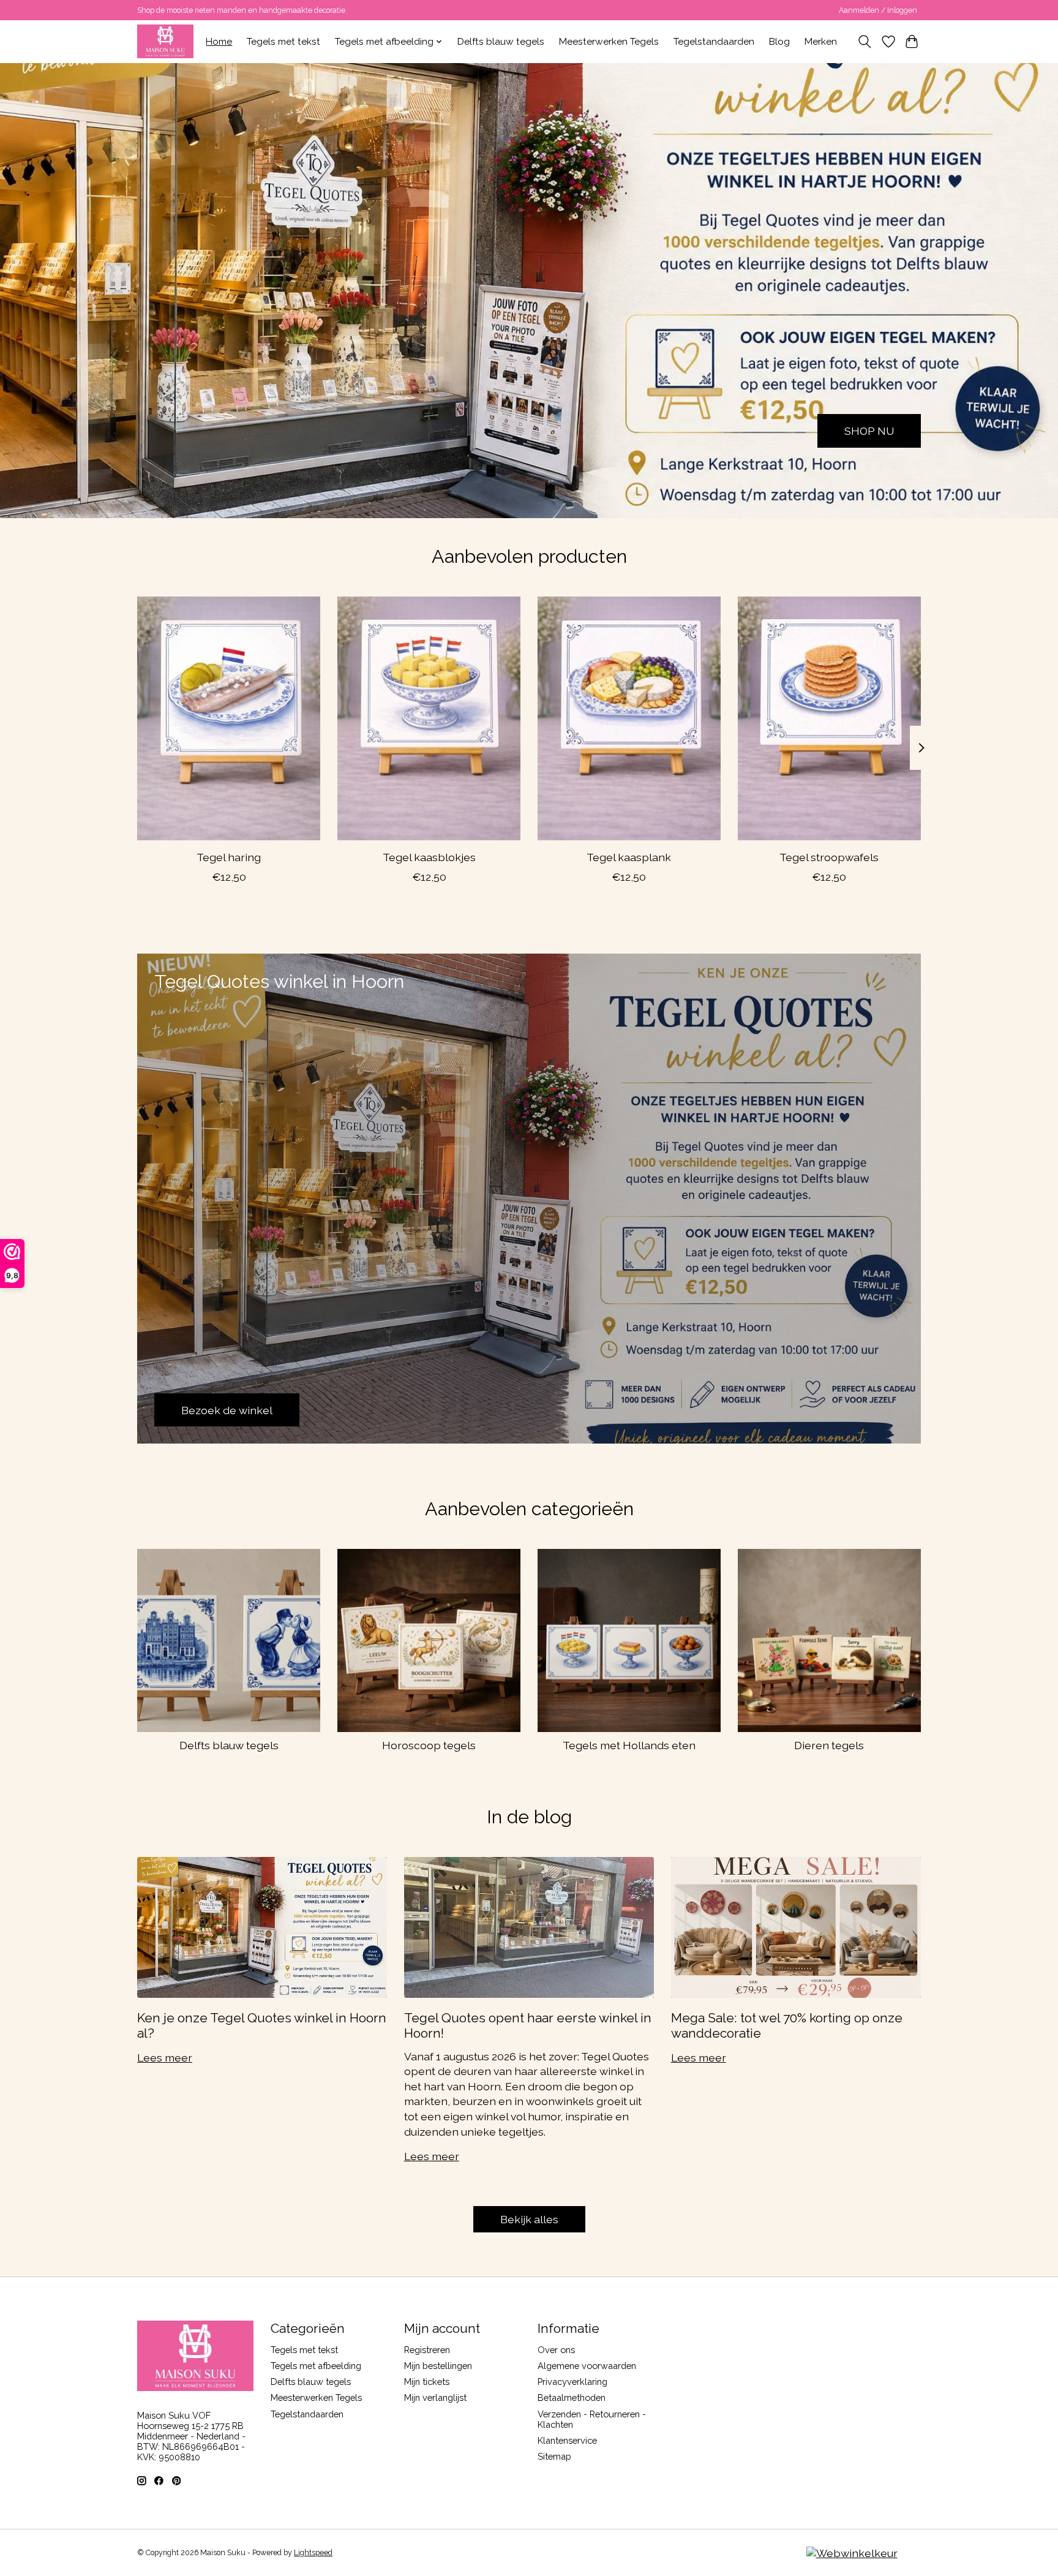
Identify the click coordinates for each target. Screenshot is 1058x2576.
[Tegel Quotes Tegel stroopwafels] (829, 718)
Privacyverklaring (572, 2382)
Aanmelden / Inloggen (878, 10)
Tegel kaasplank (629, 857)
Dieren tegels (829, 1745)
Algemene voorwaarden (587, 2366)
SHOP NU (869, 430)
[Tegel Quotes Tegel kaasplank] (629, 718)
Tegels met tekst (283, 42)
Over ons (556, 2350)
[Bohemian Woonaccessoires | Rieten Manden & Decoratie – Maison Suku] (165, 41)
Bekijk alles (529, 2219)
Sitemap (554, 2456)
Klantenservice (567, 2440)
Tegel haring (229, 857)
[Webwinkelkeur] (852, 2553)
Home (219, 42)
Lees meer (165, 2058)
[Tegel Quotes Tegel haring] (229, 718)
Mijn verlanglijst (435, 2397)
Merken (821, 42)
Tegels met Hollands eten (629, 1745)
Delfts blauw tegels (501, 42)
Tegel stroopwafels (829, 857)
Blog (779, 42)
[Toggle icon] (865, 42)
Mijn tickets (427, 2382)
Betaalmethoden (572, 2397)
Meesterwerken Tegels (609, 42)
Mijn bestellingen (438, 2366)
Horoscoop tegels (429, 1745)
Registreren (427, 2350)
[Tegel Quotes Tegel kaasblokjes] (429, 718)
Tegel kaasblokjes (429, 857)
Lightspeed (313, 2553)
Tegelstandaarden (714, 42)
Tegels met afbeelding (316, 2366)
